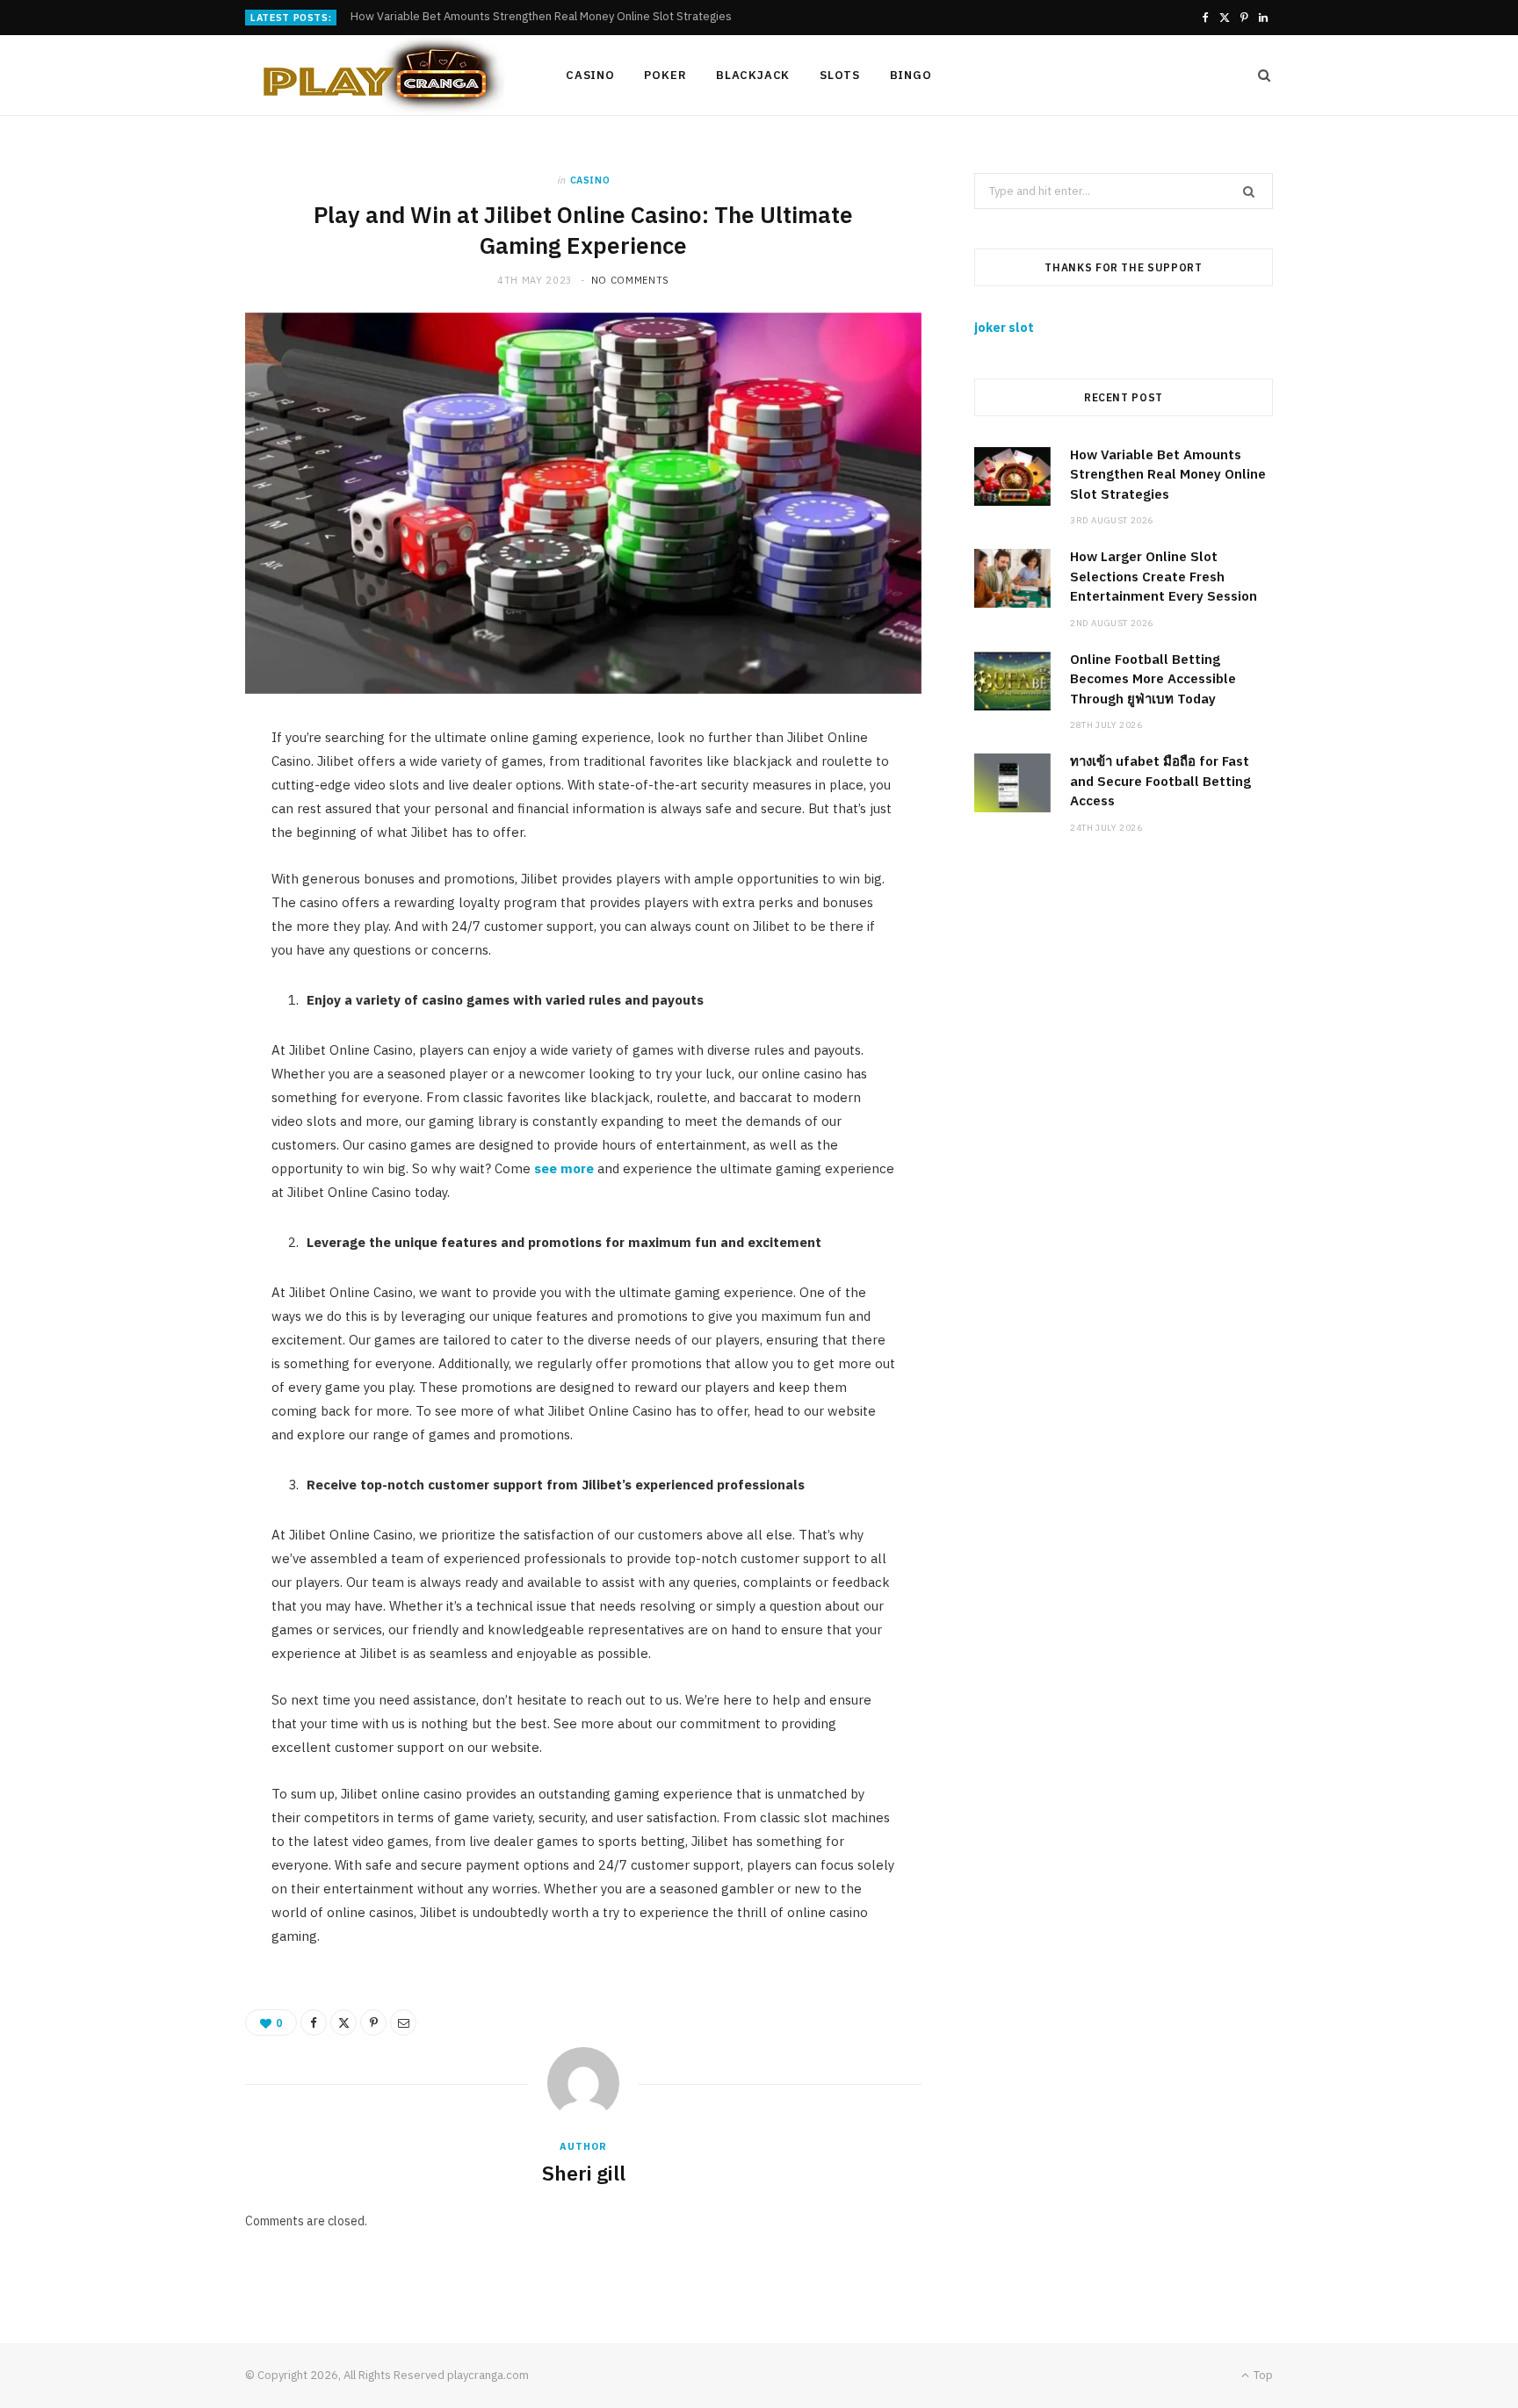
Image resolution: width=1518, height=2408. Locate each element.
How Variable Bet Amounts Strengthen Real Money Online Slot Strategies (1168, 474)
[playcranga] (377, 76)
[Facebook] (314, 2022)
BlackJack (753, 75)
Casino (590, 75)
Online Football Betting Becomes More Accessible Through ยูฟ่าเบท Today (1153, 679)
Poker (665, 75)
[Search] (1259, 76)
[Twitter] (343, 2022)
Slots (840, 75)
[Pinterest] (373, 2022)
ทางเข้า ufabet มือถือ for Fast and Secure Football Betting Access (1160, 781)
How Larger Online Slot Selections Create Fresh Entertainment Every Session (552, 17)
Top (1262, 2375)
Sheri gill (584, 2173)
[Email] (403, 2022)
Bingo (911, 75)
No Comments (630, 280)
